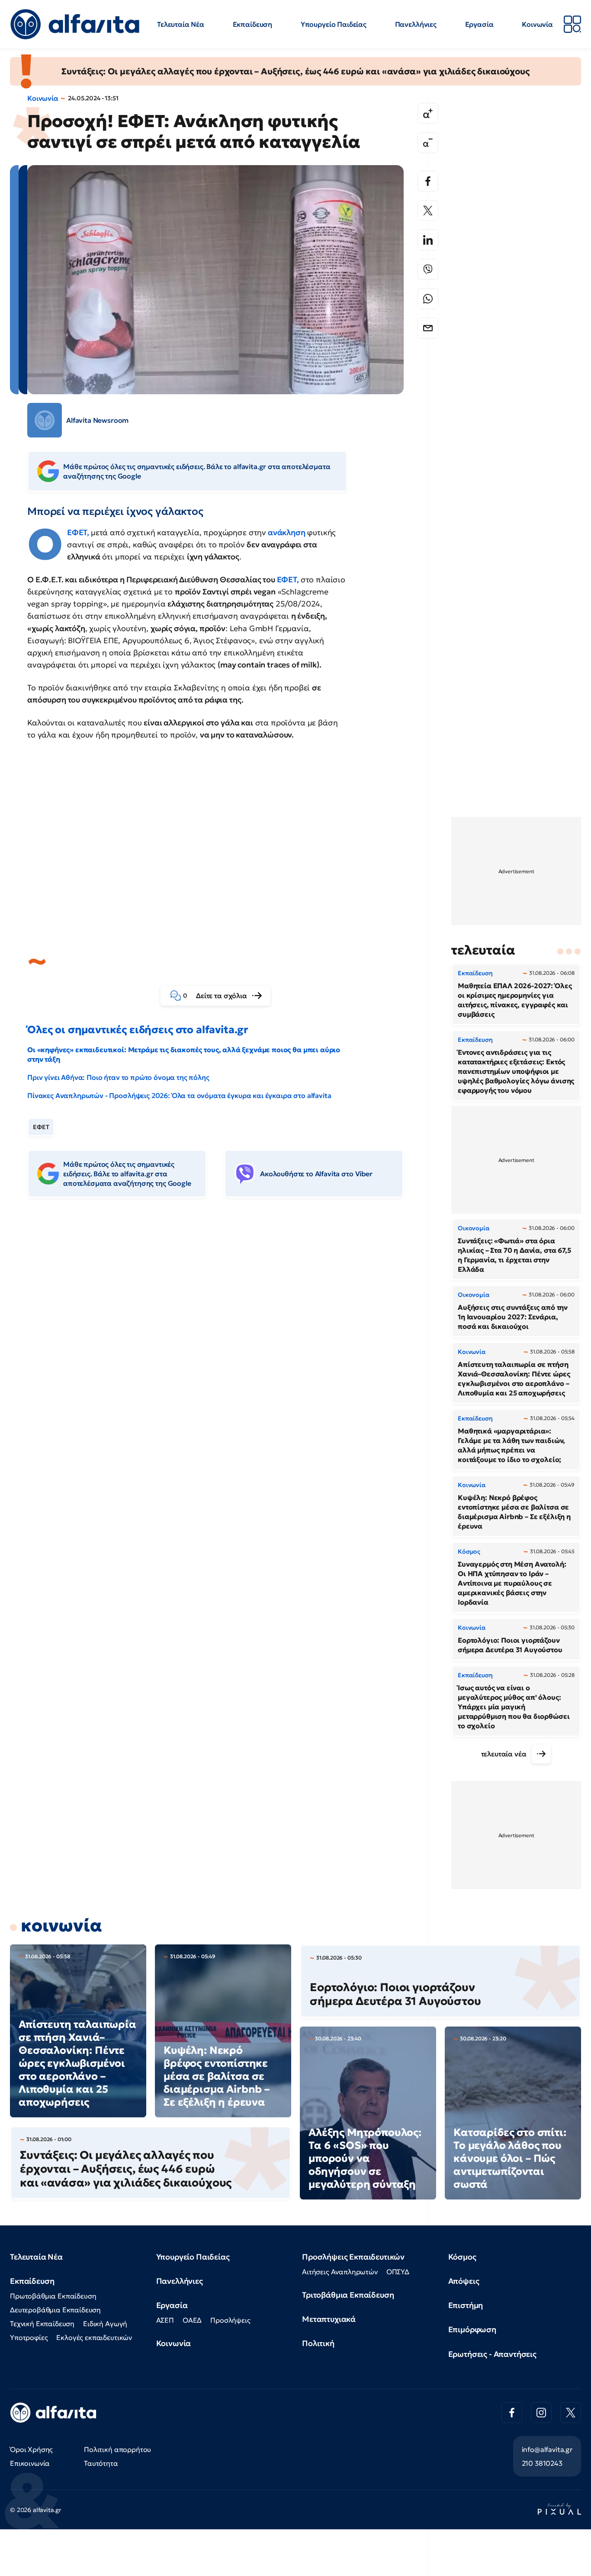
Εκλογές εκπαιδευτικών (94, 2337)
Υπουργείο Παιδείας (334, 24)
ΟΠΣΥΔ (398, 2272)
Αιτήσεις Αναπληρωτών (340, 2272)
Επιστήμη (466, 2305)
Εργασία (479, 24)
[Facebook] (428, 181)
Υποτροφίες (29, 2337)
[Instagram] (541, 2413)
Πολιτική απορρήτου (117, 2449)
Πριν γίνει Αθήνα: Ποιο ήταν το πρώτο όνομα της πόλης (118, 1077)
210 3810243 (542, 2463)
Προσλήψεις (230, 2320)
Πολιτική (318, 2343)
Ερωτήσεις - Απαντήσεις (492, 2354)
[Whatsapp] (428, 299)
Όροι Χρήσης (31, 2449)
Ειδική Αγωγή (105, 2324)
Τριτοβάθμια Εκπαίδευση (348, 2295)
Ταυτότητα (101, 2463)
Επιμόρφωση (472, 2329)
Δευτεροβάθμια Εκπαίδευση (55, 2310)
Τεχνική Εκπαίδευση (42, 2324)
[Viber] (428, 269)
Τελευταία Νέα (181, 24)
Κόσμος (462, 2257)
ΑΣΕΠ (165, 2320)
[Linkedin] (428, 240)
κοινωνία (61, 1925)
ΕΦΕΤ (287, 579)
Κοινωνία (537, 24)
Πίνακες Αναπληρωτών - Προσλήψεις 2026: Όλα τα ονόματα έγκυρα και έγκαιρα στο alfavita (179, 1095)
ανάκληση (286, 532)
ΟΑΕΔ (192, 2320)
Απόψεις (464, 2281)
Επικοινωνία (30, 2463)
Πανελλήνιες (416, 24)
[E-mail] (428, 328)
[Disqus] (222, 1337)
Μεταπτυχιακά (329, 2319)
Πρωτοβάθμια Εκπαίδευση (53, 2296)
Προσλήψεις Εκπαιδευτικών (353, 2257)
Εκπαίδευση (252, 24)
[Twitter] (428, 211)
